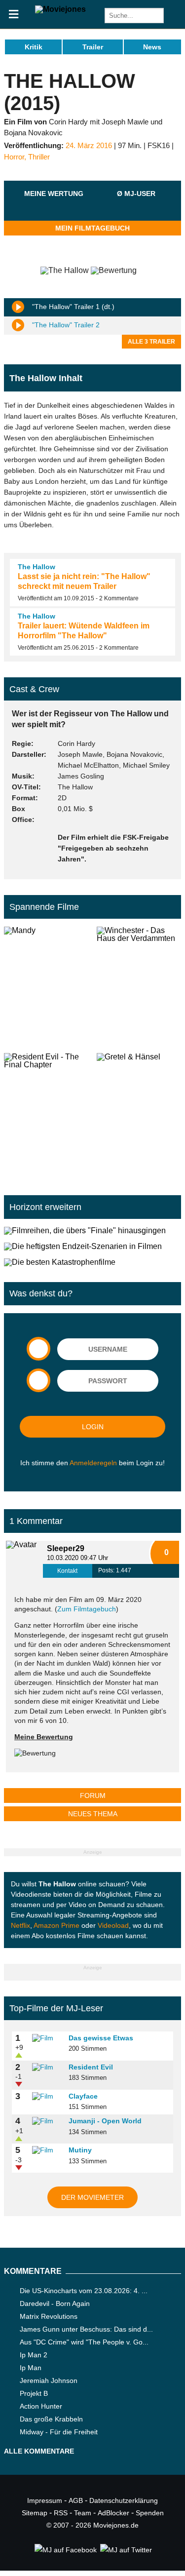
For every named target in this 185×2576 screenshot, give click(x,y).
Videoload (113, 1925)
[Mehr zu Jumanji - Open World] (47, 2121)
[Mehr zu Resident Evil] (47, 2068)
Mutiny (80, 2150)
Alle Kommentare (39, 2451)
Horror (14, 157)
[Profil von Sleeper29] (24, 1559)
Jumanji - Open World (105, 2121)
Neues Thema (93, 1814)
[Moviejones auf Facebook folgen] (65, 2550)
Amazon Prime (56, 1925)
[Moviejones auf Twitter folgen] (125, 2550)
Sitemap (35, 2513)
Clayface (83, 2096)
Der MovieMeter (92, 2197)
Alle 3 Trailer (151, 342)
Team (83, 2513)
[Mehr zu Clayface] (47, 2097)
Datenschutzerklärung (124, 2500)
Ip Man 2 (34, 2355)
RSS (61, 2513)
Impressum (45, 2500)
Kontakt (67, 1571)
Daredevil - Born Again (55, 2303)
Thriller (39, 157)
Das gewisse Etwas (101, 2038)
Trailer (93, 47)
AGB (76, 2500)
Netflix (20, 1925)
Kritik (34, 47)
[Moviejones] (60, 9)
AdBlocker (113, 2513)
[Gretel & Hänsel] (139, 1112)
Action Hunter (41, 2406)
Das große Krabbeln (51, 2419)
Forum (93, 1795)
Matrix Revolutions (49, 2316)
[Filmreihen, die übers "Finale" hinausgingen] (92, 1231)
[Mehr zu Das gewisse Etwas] (47, 2038)
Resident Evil (91, 2067)
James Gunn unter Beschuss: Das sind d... (86, 2329)
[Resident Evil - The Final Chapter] (46, 1112)
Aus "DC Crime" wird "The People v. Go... (84, 2342)
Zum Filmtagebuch (87, 1609)
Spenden (150, 2513)
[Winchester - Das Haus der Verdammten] (139, 986)
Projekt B (34, 2393)
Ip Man (31, 2368)
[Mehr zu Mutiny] (47, 2150)
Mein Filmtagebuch (92, 228)
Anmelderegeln (93, 1463)
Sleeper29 (66, 1548)
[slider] (54, 205)
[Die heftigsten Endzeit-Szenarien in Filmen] (92, 1247)
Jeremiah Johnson (49, 2381)
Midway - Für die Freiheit (59, 2432)
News (152, 47)
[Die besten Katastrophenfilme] (92, 1262)
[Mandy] (46, 986)
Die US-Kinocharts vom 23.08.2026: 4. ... (84, 2291)
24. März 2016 (89, 146)
